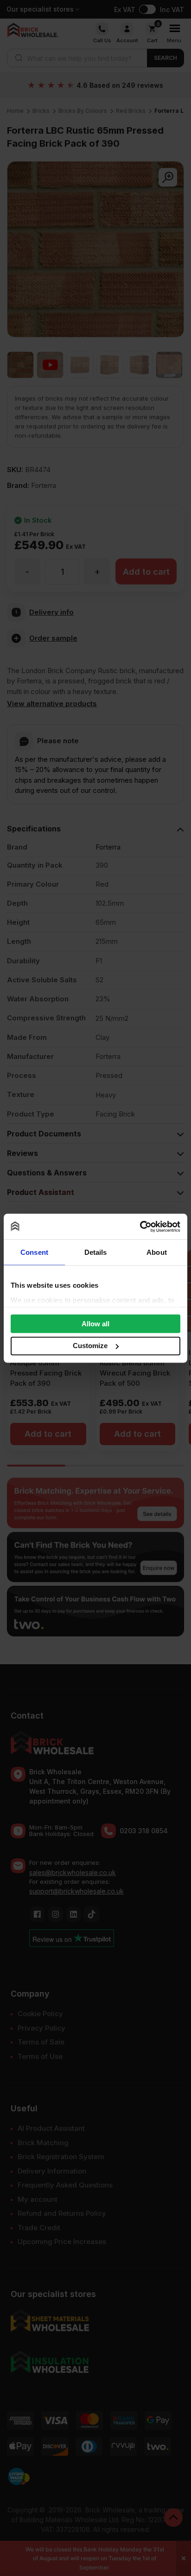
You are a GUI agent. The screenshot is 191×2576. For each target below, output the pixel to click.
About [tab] (157, 1252)
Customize (90, 1346)
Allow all (95, 1324)
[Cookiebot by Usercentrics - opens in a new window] (140, 1226)
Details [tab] (96, 1252)
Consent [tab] (34, 1252)
